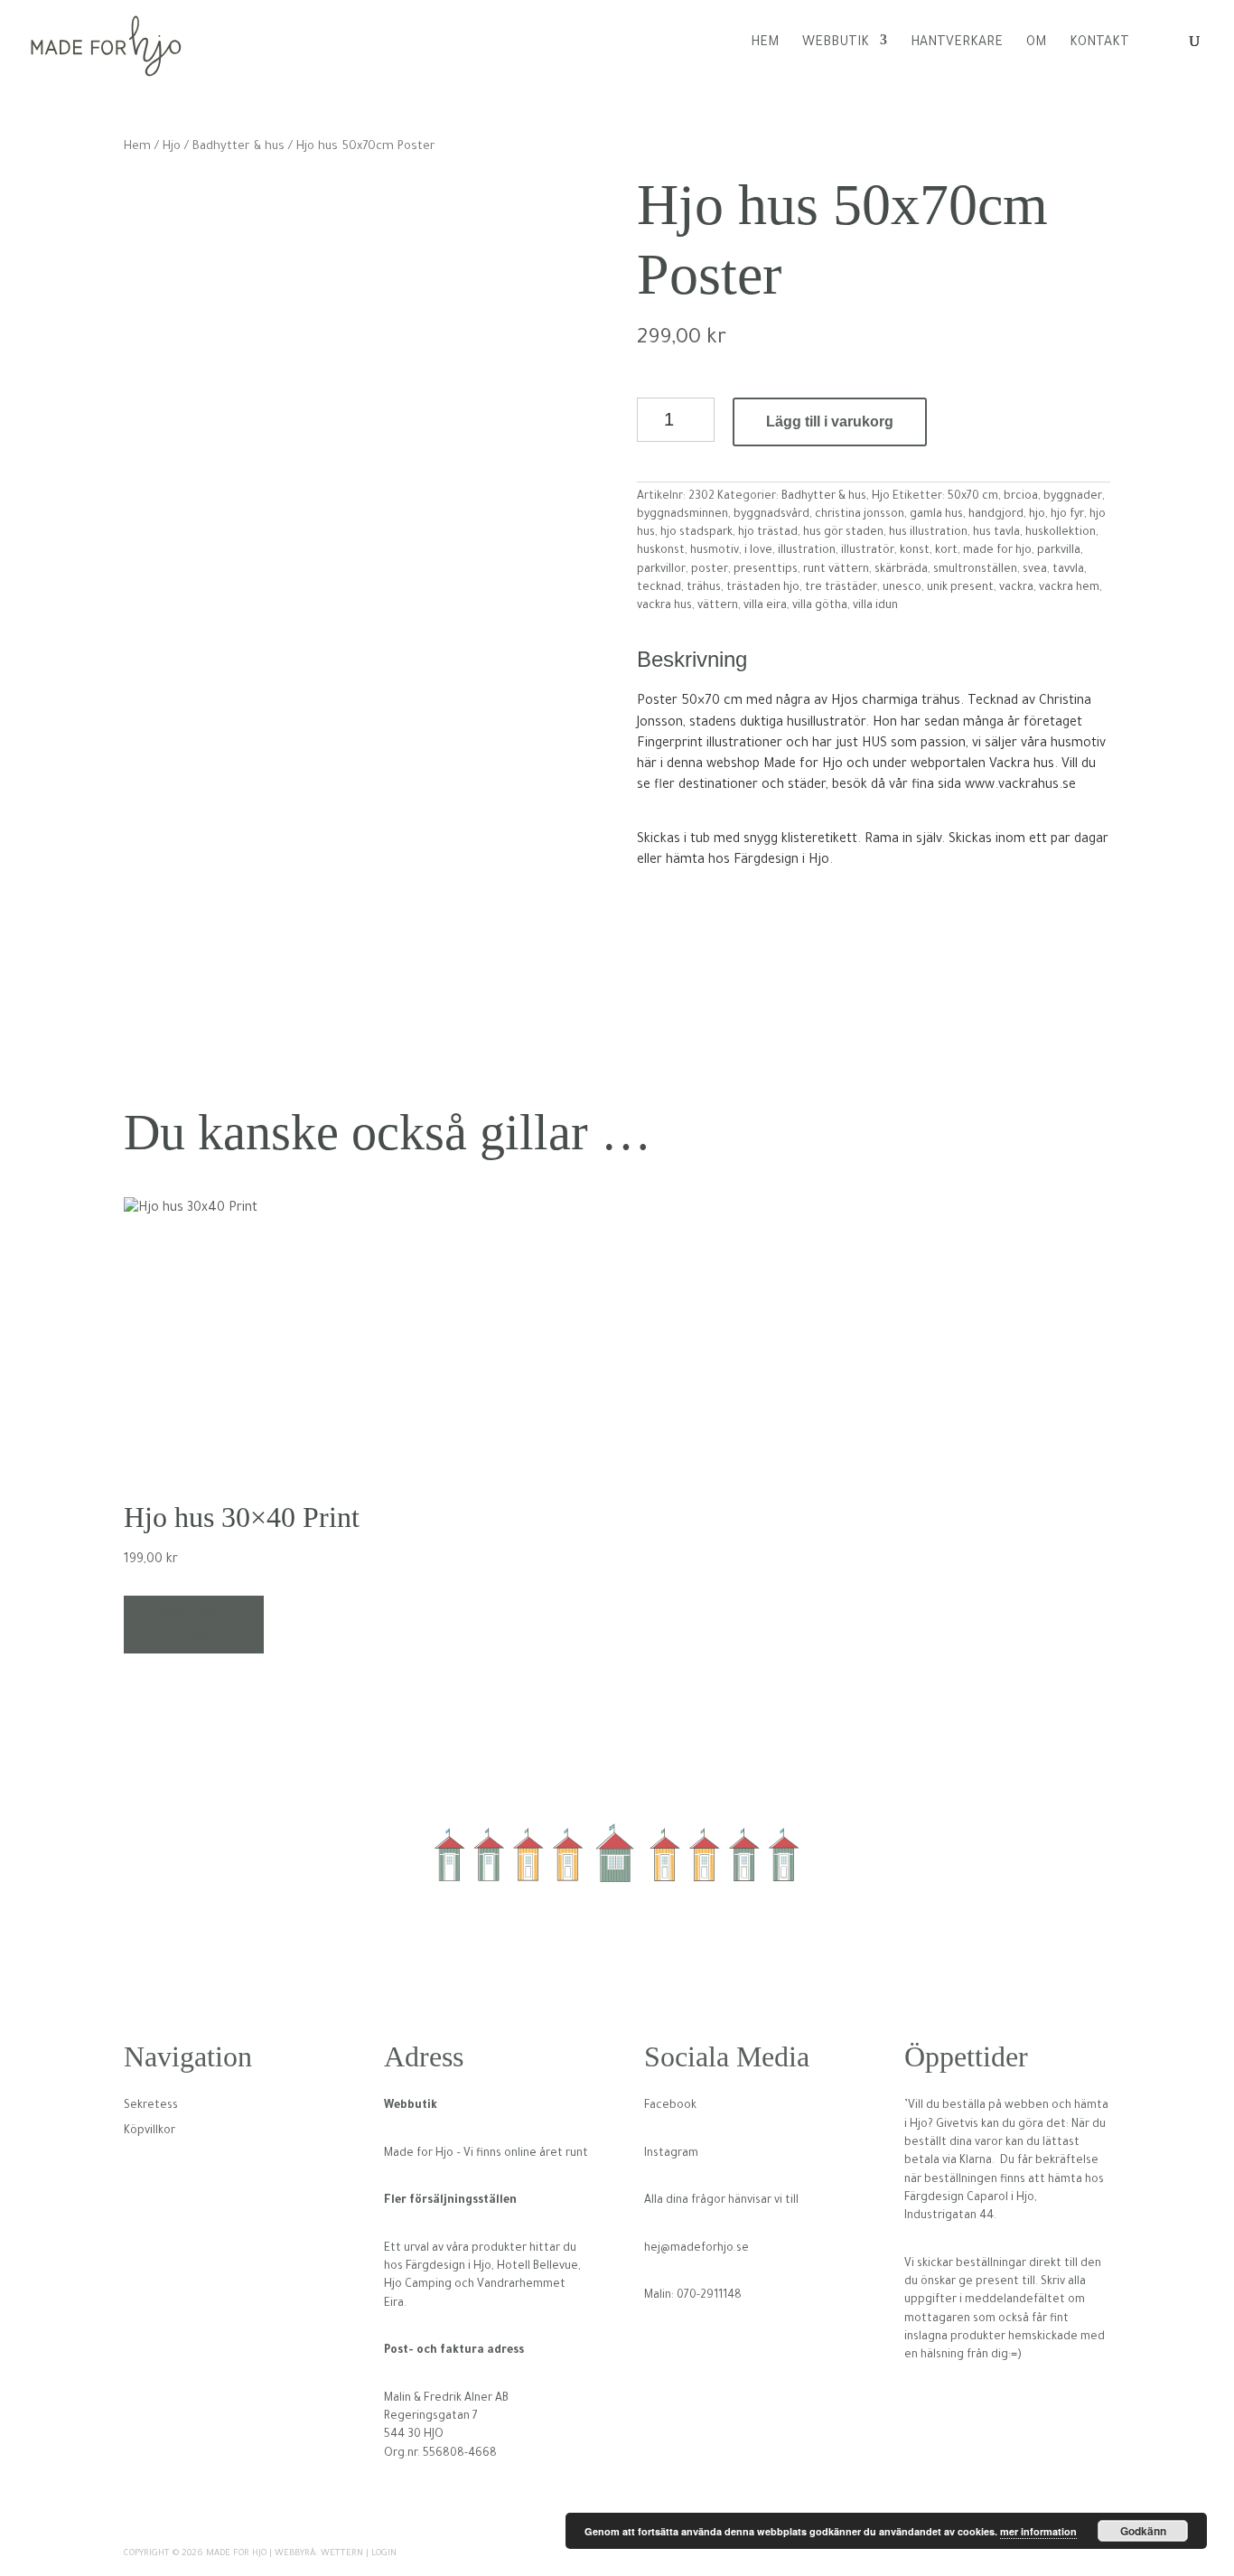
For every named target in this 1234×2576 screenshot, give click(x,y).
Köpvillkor (150, 2131)
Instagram (671, 2154)
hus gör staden (843, 533)
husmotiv (715, 551)
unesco (902, 588)
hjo (1037, 515)
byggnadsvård (771, 515)
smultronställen (975, 570)
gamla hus (936, 515)
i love (758, 551)
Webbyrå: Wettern (319, 2554)
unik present (960, 588)
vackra (1016, 588)
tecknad (659, 588)
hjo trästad (768, 533)
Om (1036, 43)
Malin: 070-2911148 (693, 2296)
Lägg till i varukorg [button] (193, 1624)
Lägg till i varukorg (830, 422)
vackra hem (1069, 588)
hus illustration (928, 533)
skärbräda (901, 570)
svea (1035, 570)
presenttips (766, 570)
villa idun (875, 606)
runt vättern (836, 570)
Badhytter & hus (238, 147)
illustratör (868, 551)
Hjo (172, 147)
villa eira (765, 606)
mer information (1038, 2531)
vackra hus (664, 606)
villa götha (820, 606)
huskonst (661, 551)
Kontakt (1099, 43)
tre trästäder (841, 588)
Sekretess (151, 2106)
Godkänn (1143, 2531)
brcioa (1021, 497)
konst (915, 551)
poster (710, 570)
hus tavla (996, 533)
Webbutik (836, 43)
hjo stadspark (696, 533)
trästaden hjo (763, 588)
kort (946, 551)
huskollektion (1061, 533)
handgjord (996, 515)
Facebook (670, 2106)
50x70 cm (973, 497)
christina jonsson (860, 515)
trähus (704, 588)
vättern (718, 606)
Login (384, 2554)
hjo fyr (1067, 515)
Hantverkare (957, 43)
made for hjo (997, 551)
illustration (807, 551)
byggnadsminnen (682, 515)
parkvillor (661, 570)
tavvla (1068, 570)
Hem (765, 43)
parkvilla (1059, 551)
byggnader (1073, 497)
